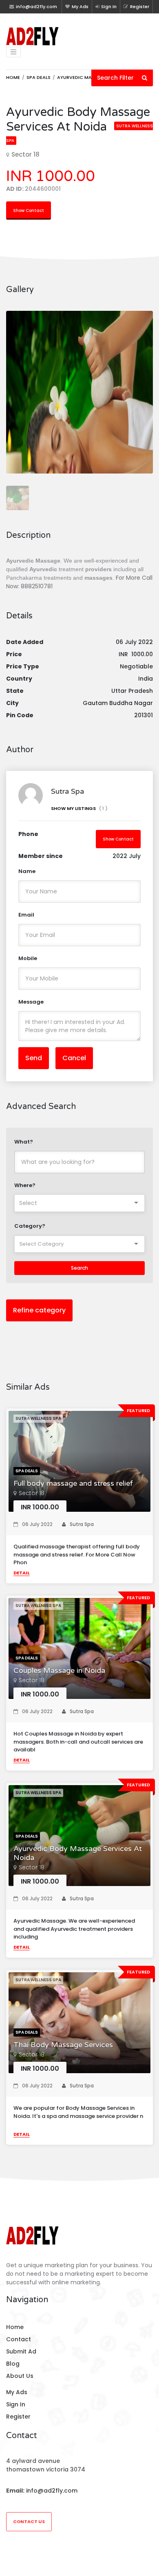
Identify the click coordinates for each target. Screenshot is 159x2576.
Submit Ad (21, 2351)
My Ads (80, 7)
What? (24, 1142)
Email (26, 915)
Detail (22, 1573)
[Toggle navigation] (13, 52)
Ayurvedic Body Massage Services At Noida (78, 1853)
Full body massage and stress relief (73, 1483)
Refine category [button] (39, 1310)
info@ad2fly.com (52, 2491)
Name (27, 871)
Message (31, 1002)
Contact (19, 2339)
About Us (20, 2376)
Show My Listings (79, 808)
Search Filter (119, 78)
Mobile (28, 958)
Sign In (109, 7)
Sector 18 (32, 1493)
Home (13, 77)
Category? (30, 1226)
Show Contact (29, 211)
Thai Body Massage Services (63, 2045)
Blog (13, 2364)
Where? (25, 1185)
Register (140, 7)
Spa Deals (39, 77)
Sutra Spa (82, 1524)
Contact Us (29, 2521)
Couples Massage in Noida (59, 1671)
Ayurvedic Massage (82, 77)
